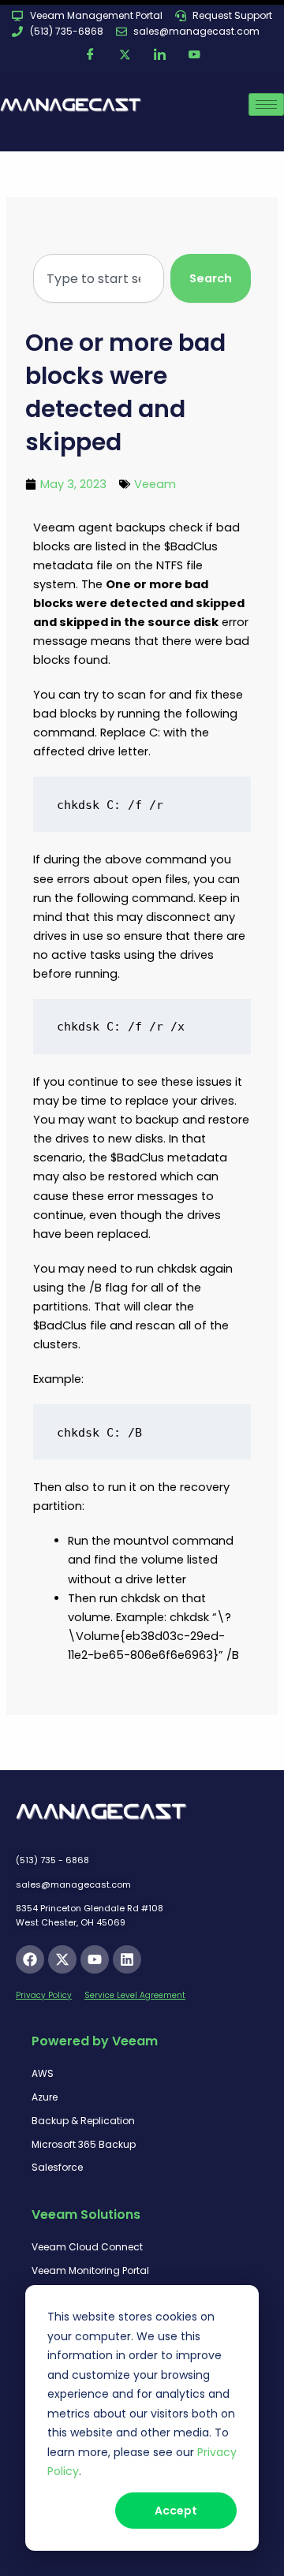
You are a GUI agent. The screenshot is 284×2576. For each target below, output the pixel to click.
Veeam (155, 484)
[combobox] (98, 279)
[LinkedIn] (159, 55)
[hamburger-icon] (266, 104)
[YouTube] (194, 55)
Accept (176, 2511)
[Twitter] (125, 55)
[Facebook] (90, 55)
